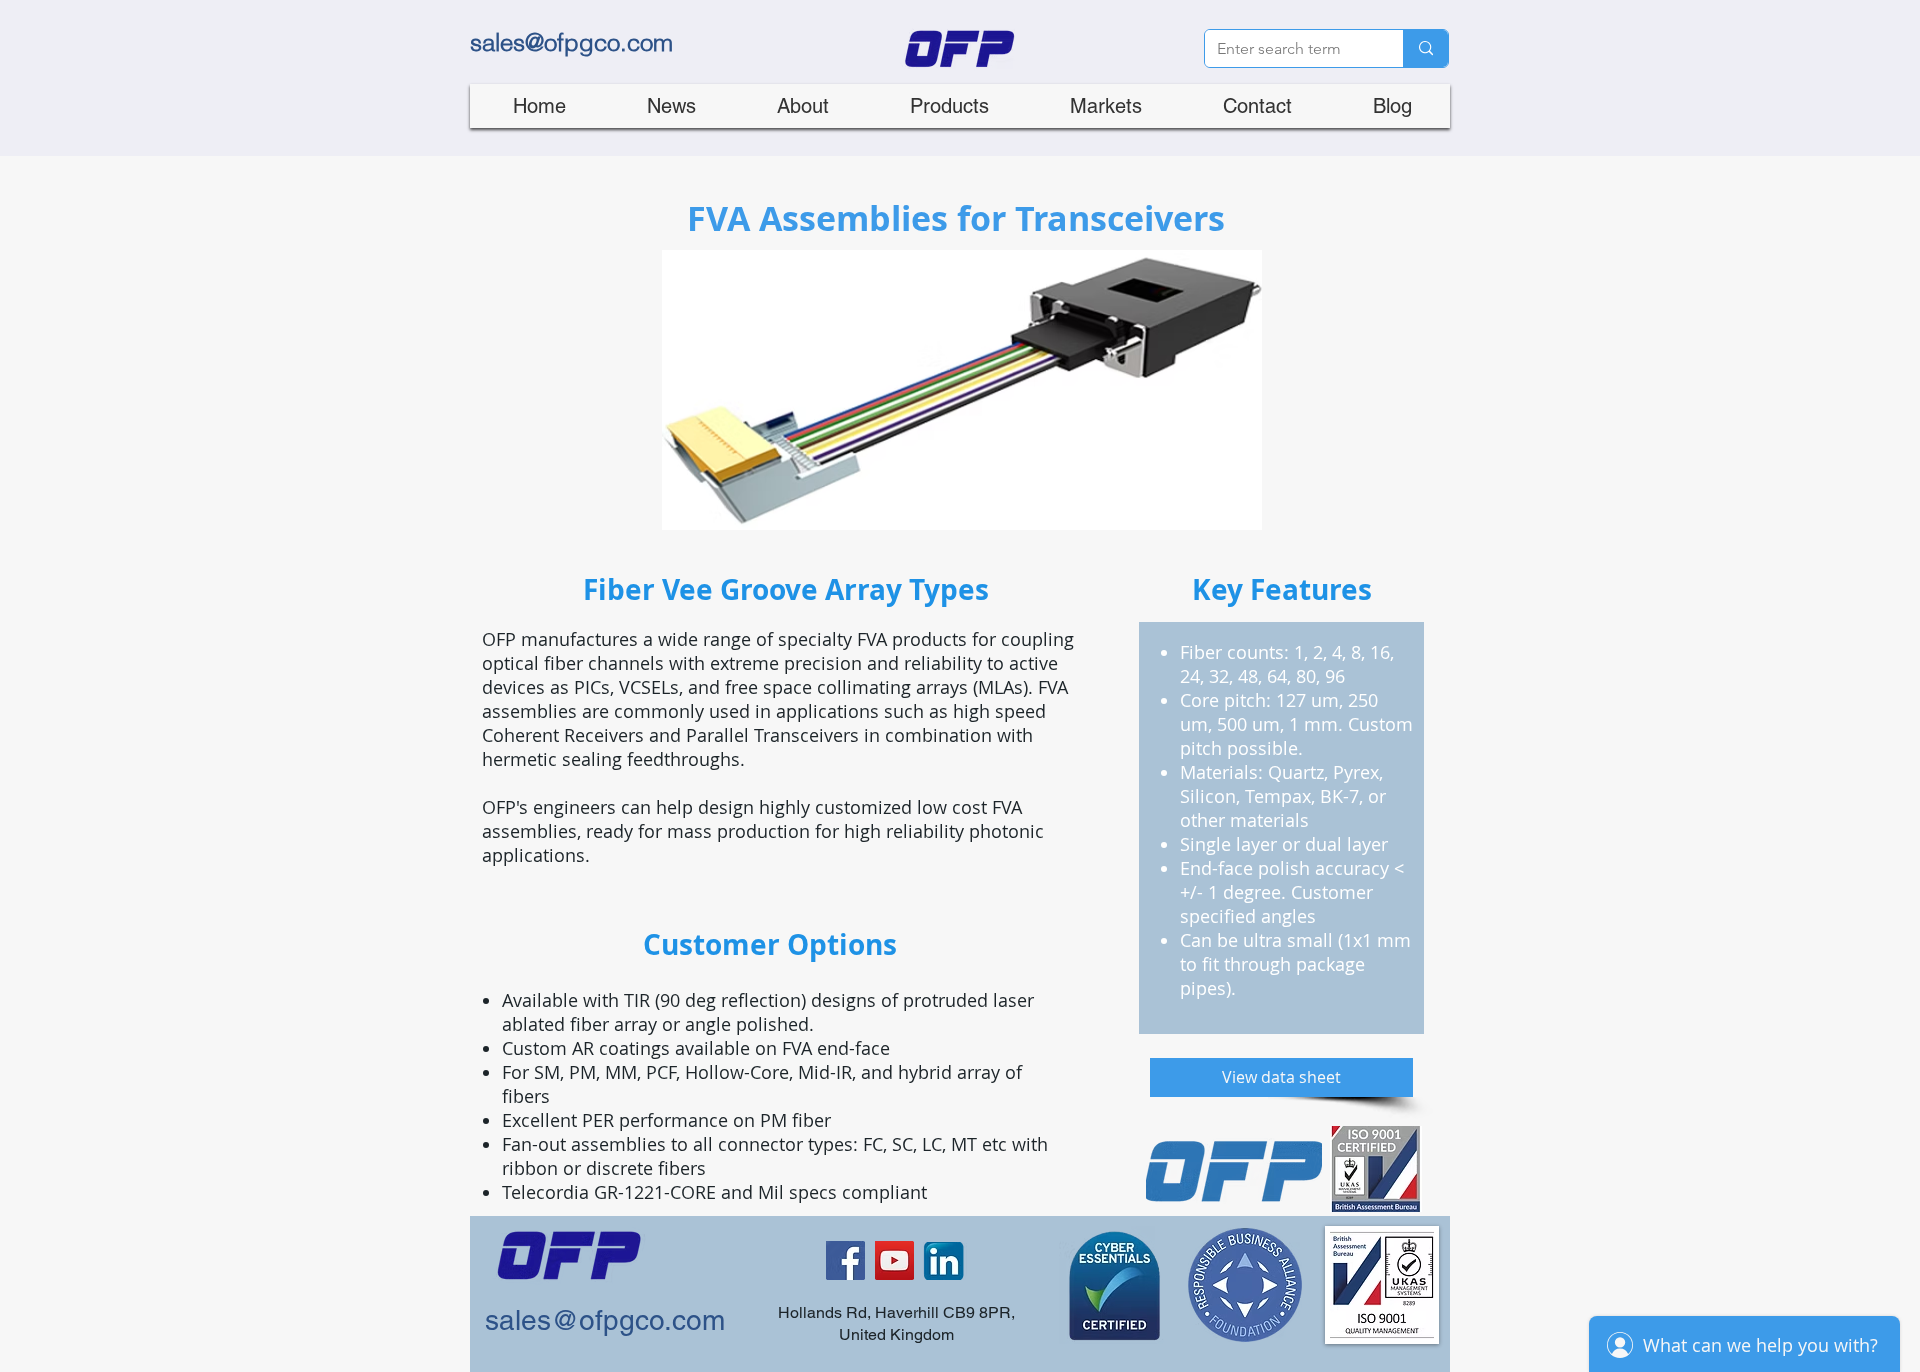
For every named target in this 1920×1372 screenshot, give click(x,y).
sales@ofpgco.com (571, 42)
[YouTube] (894, 1260)
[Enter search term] (1425, 48)
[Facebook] (845, 1260)
